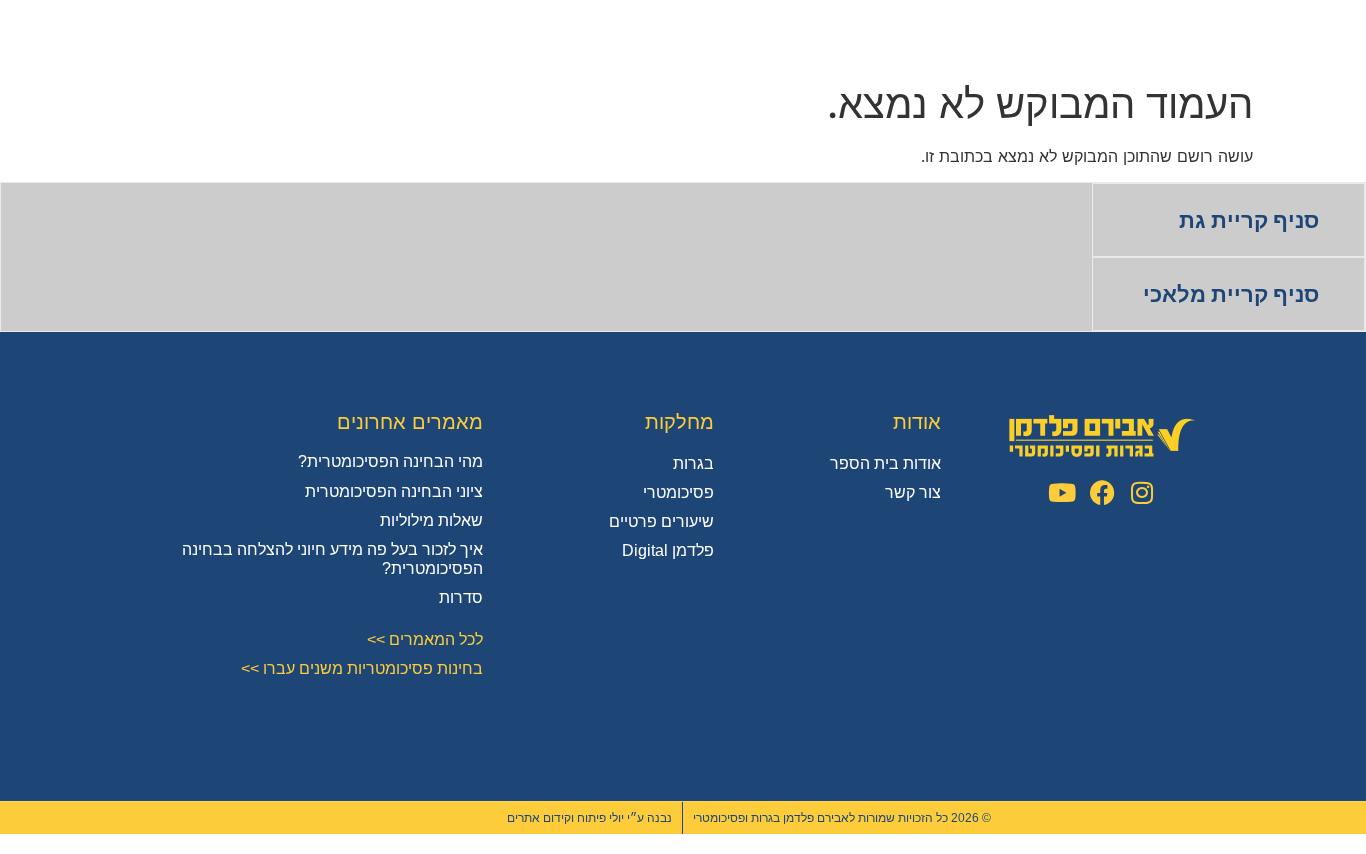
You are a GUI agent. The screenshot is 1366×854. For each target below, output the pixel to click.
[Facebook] (1102, 492)
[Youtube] (1062, 492)
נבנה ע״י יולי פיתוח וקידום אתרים (589, 818)
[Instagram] (1142, 492)
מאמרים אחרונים (410, 422)
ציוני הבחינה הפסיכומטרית (394, 491)
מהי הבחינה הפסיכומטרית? (390, 461)
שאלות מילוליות (431, 520)
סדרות (461, 597)
